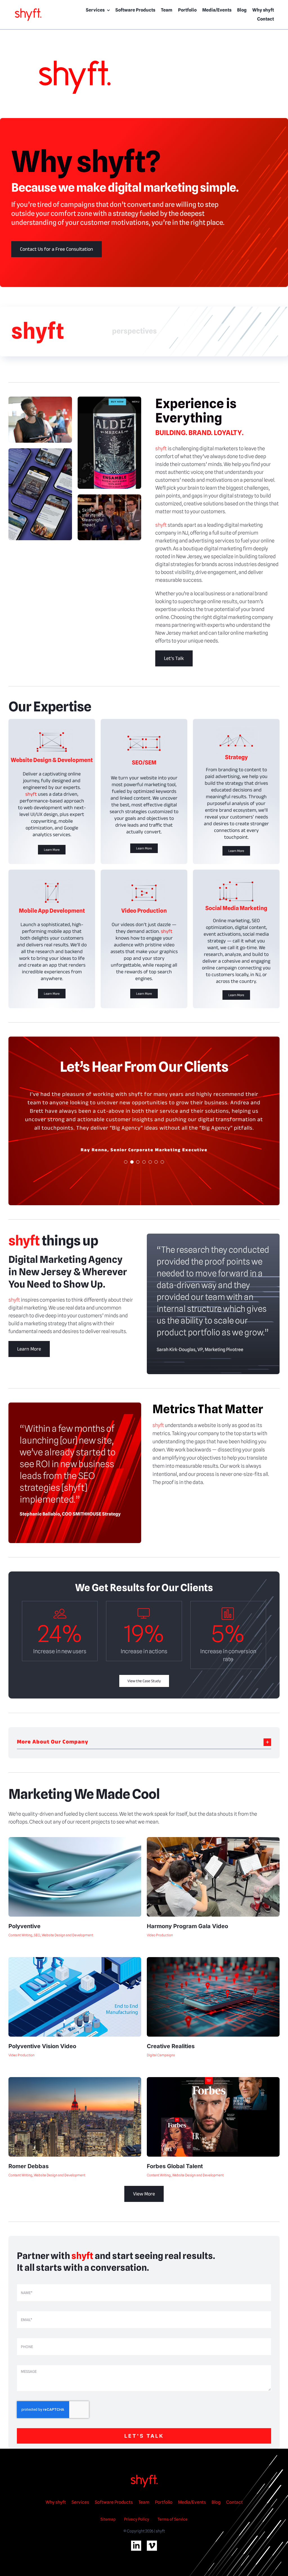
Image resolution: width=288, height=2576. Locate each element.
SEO (37, 1935)
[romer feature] (75, 2079)
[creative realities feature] (213, 1959)
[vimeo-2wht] (152, 2543)
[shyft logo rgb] (28, 10)
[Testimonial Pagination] (126, 1162)
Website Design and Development (67, 1935)
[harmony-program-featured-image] (213, 1839)
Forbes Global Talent (175, 2166)
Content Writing (20, 1935)
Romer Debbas (29, 2166)
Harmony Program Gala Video (187, 1926)
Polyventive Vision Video (42, 2046)
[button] (144, 1742)
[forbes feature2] (213, 2079)
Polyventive (24, 1926)
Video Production (160, 1935)
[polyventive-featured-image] (75, 1959)
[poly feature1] (75, 1839)
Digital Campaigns (161, 2055)
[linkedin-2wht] (136, 2543)
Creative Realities (171, 2046)
